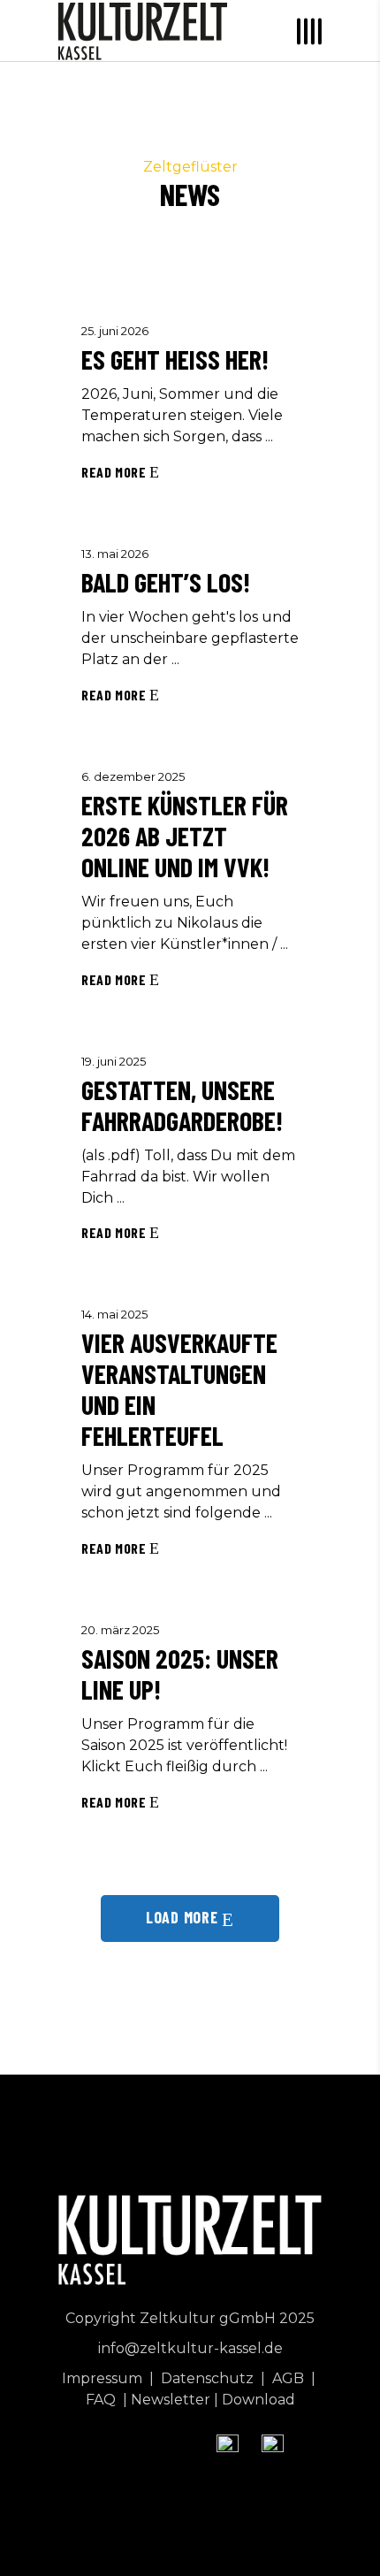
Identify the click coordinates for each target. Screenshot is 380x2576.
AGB (290, 2378)
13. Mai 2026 (115, 554)
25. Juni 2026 (115, 331)
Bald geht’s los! (166, 582)
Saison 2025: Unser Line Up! (180, 1674)
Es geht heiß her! (175, 359)
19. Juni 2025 (114, 1061)
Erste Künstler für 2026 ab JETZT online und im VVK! (185, 836)
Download (258, 2400)
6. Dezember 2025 (133, 776)
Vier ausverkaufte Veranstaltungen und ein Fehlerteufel (179, 1389)
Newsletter (171, 2400)
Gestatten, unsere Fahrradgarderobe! (182, 1105)
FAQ (103, 2400)
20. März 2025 (120, 1630)
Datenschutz (209, 2378)
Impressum (104, 2378)
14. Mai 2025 (114, 1314)
